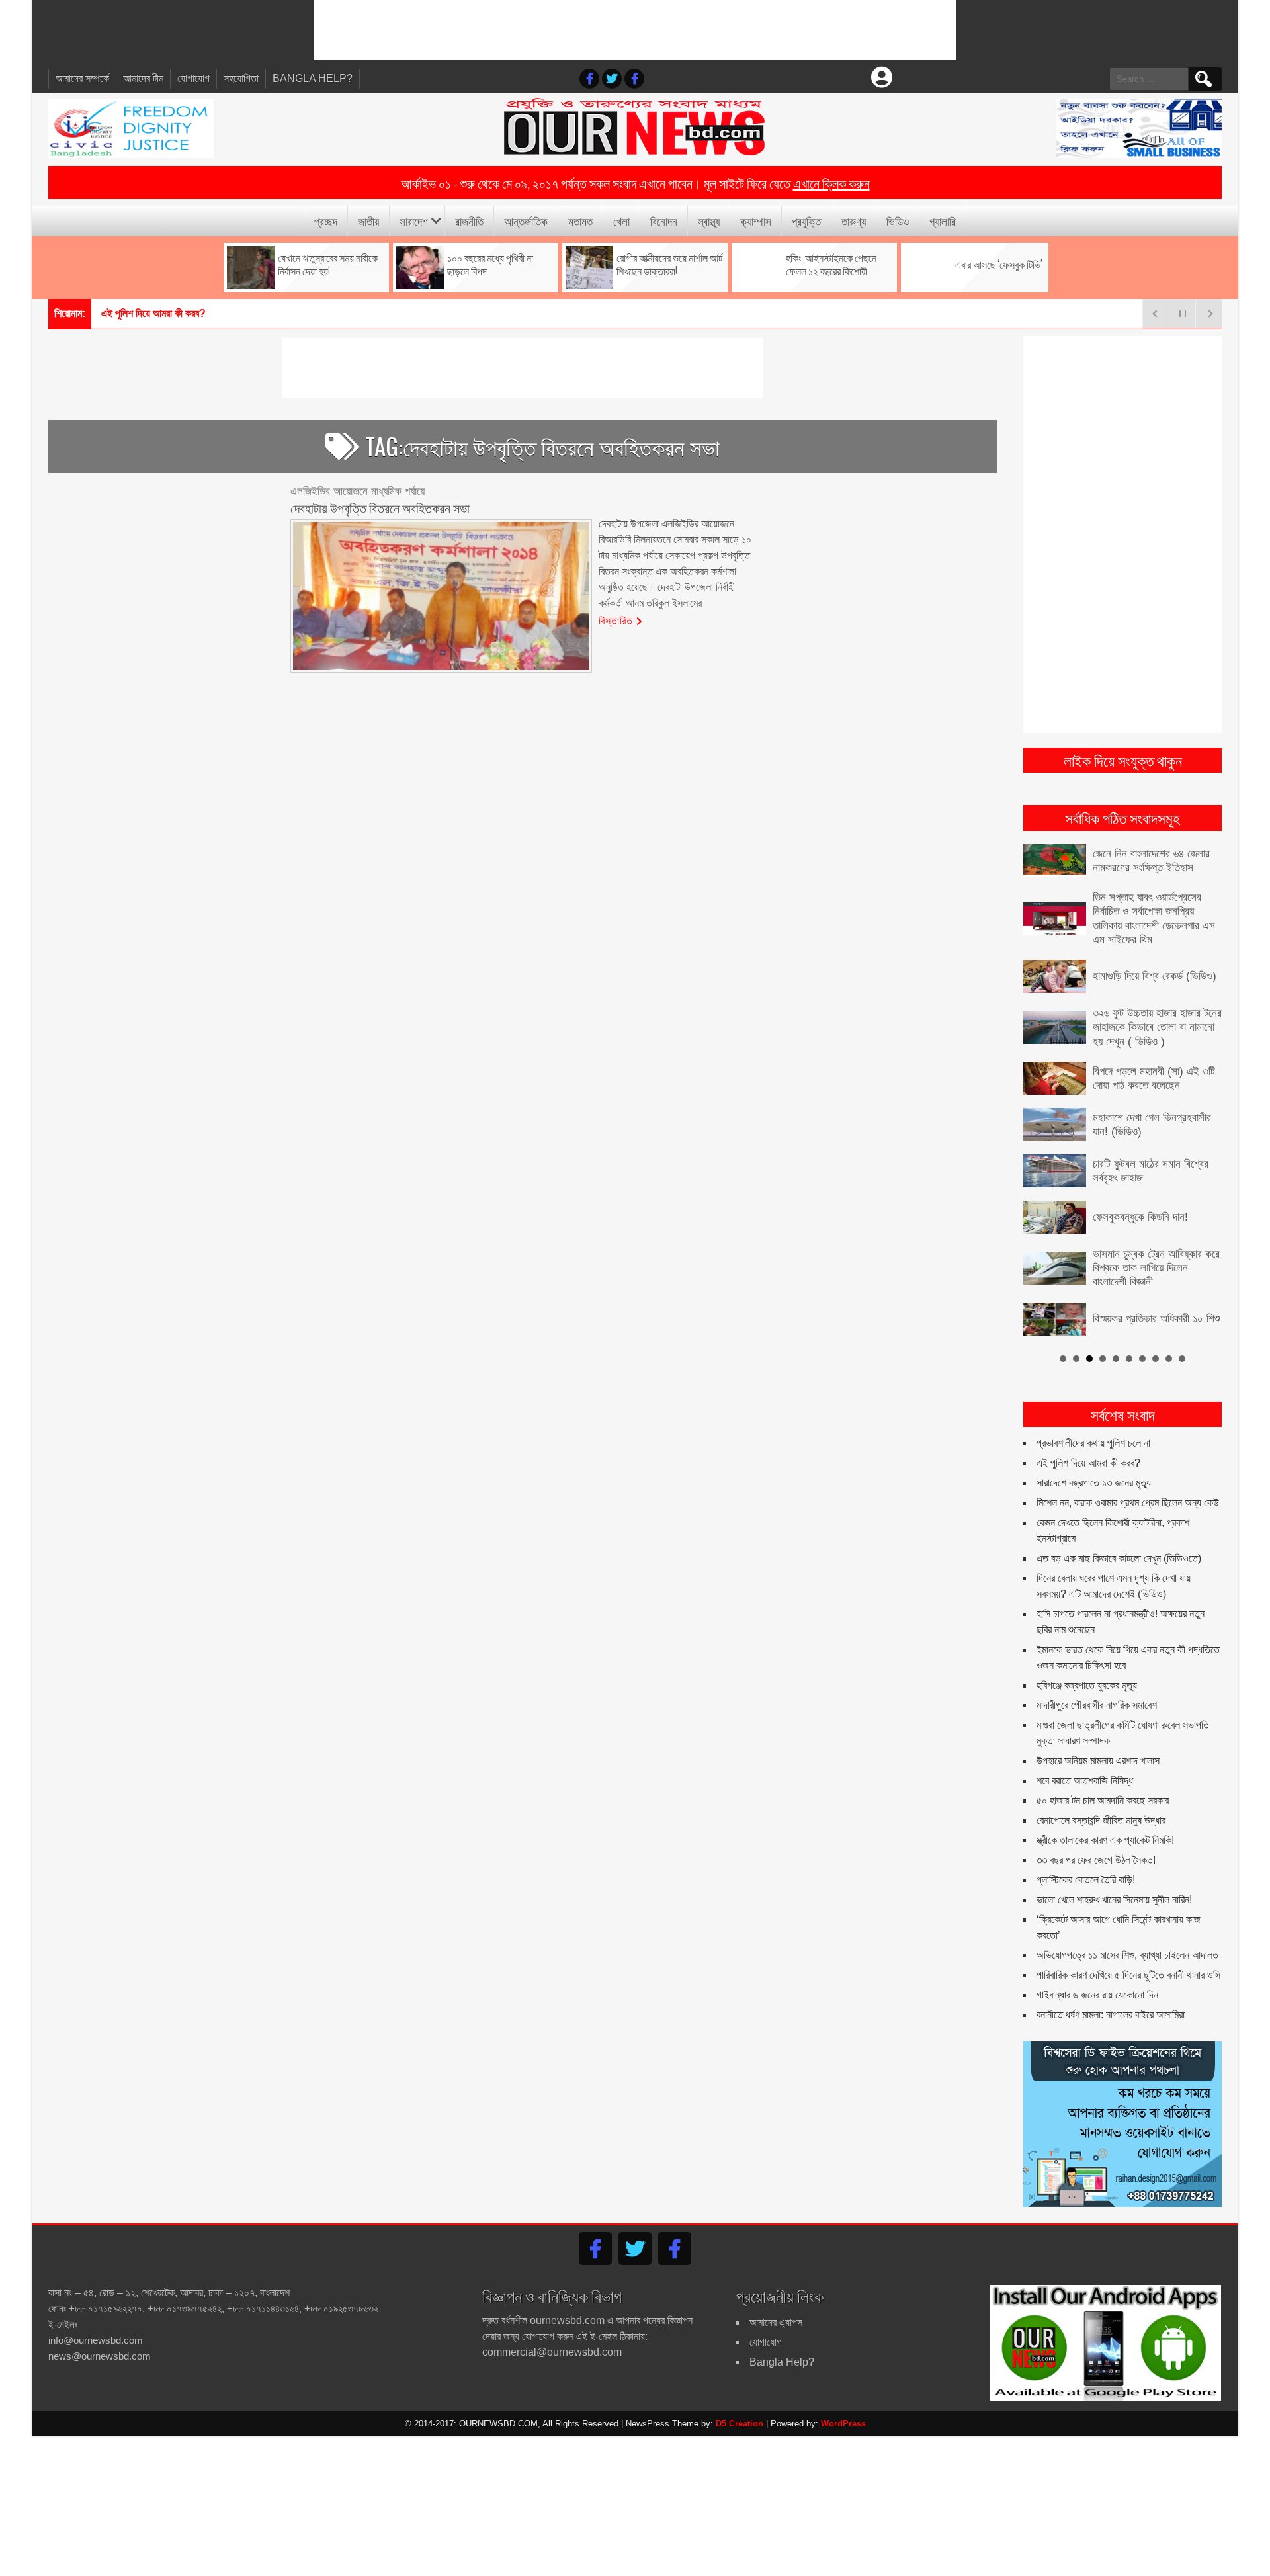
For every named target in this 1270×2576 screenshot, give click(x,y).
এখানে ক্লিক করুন (831, 183)
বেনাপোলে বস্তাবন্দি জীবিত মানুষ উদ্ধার (1101, 1820)
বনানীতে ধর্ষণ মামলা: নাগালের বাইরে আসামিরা (1111, 2015)
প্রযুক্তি (806, 221)
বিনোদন (664, 221)
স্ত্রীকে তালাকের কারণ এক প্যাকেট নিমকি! (1105, 1840)
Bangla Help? (313, 78)
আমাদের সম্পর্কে (82, 78)
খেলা (621, 221)
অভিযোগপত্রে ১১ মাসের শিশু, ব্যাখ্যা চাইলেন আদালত (1127, 1955)
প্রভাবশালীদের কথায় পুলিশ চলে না (1093, 1443)
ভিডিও (898, 221)
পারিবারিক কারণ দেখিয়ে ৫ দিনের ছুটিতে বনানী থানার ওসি (1128, 1975)
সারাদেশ (414, 221)
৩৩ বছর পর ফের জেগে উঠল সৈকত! (1096, 1860)
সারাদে (112, 313)
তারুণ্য (854, 221)
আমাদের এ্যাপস (776, 2322)
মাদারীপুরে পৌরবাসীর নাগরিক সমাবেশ (1097, 1705)
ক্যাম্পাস (756, 221)
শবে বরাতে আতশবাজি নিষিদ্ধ (1085, 1781)
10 (1182, 1359)
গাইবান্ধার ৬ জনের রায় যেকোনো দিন (1097, 1995)
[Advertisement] (635, 30)
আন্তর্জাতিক (526, 221)
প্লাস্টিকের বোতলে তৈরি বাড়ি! (1086, 1880)
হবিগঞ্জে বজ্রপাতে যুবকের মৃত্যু (1087, 1685)
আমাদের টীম (143, 78)
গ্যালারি (943, 221)
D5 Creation (740, 2424)
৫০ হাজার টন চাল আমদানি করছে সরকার (1103, 1800)
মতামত (580, 221)
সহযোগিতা (241, 78)
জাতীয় (368, 221)
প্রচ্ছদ (326, 221)
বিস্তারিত (616, 620)
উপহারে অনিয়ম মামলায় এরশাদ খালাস (1098, 1761)
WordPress (843, 2424)
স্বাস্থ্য (709, 221)
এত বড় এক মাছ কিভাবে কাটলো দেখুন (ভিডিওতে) (1119, 1558)
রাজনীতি (469, 221)
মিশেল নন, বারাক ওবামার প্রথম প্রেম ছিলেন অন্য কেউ (1128, 1503)
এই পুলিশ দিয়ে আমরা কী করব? (1088, 1463)
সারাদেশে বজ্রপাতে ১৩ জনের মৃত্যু (1094, 1483)
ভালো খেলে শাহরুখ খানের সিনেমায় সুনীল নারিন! (1114, 1900)
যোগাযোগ (193, 78)
